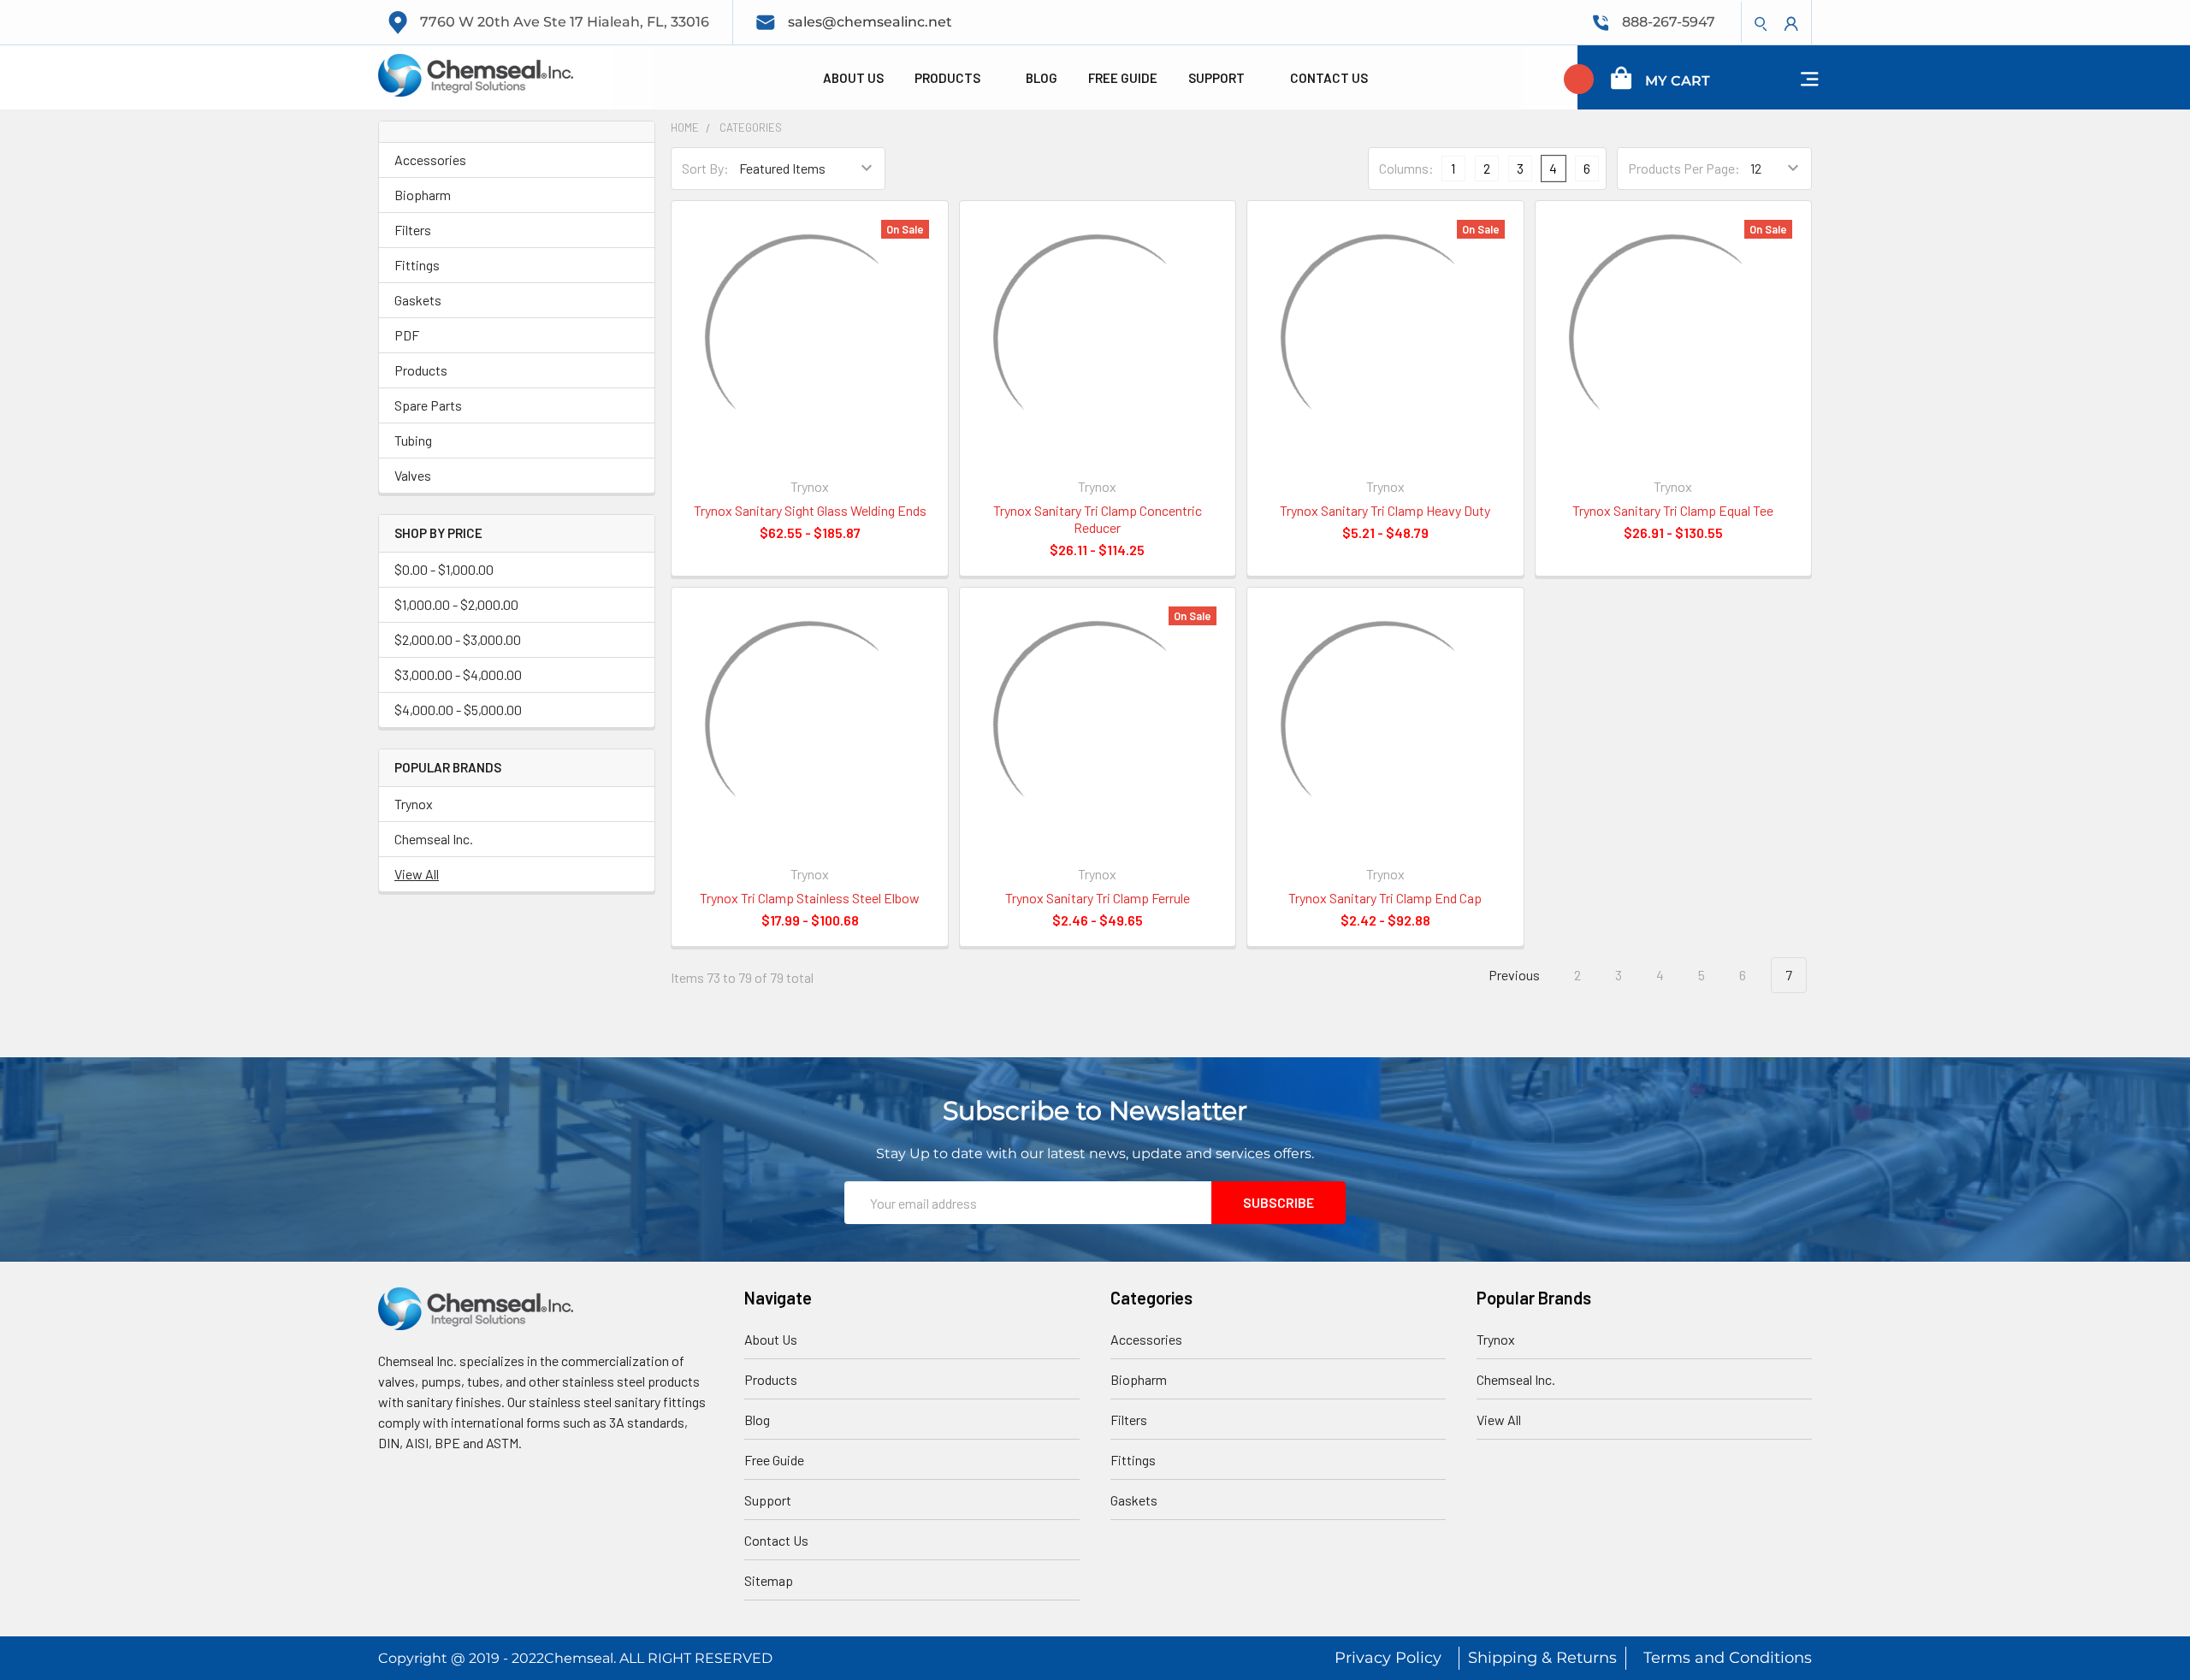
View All (417, 874)
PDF (407, 335)
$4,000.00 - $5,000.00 (458, 710)
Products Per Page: (1684, 168)
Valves (413, 475)
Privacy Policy (1388, 1658)
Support (1218, 78)
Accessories (430, 160)
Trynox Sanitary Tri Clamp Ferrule (1098, 898)
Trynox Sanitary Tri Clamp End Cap (1385, 898)
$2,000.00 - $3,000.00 (458, 639)
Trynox (414, 804)
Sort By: (705, 168)
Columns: (1406, 168)
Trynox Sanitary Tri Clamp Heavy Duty (1385, 510)
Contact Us (1329, 78)
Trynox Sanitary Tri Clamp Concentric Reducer (1098, 519)
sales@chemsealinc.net (870, 22)
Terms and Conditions (1728, 1658)
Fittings (417, 265)
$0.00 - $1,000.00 (444, 569)
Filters (413, 230)
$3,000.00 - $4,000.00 (458, 674)
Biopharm (423, 195)
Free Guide (1123, 78)
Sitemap (769, 1580)
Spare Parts (428, 405)
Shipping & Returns (1542, 1658)
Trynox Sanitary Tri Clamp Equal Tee (1673, 510)
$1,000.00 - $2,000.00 (456, 604)
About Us (853, 78)
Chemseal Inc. (434, 839)
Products (949, 78)
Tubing (413, 440)
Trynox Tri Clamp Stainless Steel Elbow (810, 898)
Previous (1513, 975)
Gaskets (418, 300)
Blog (1042, 78)
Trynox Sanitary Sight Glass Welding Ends (810, 510)
